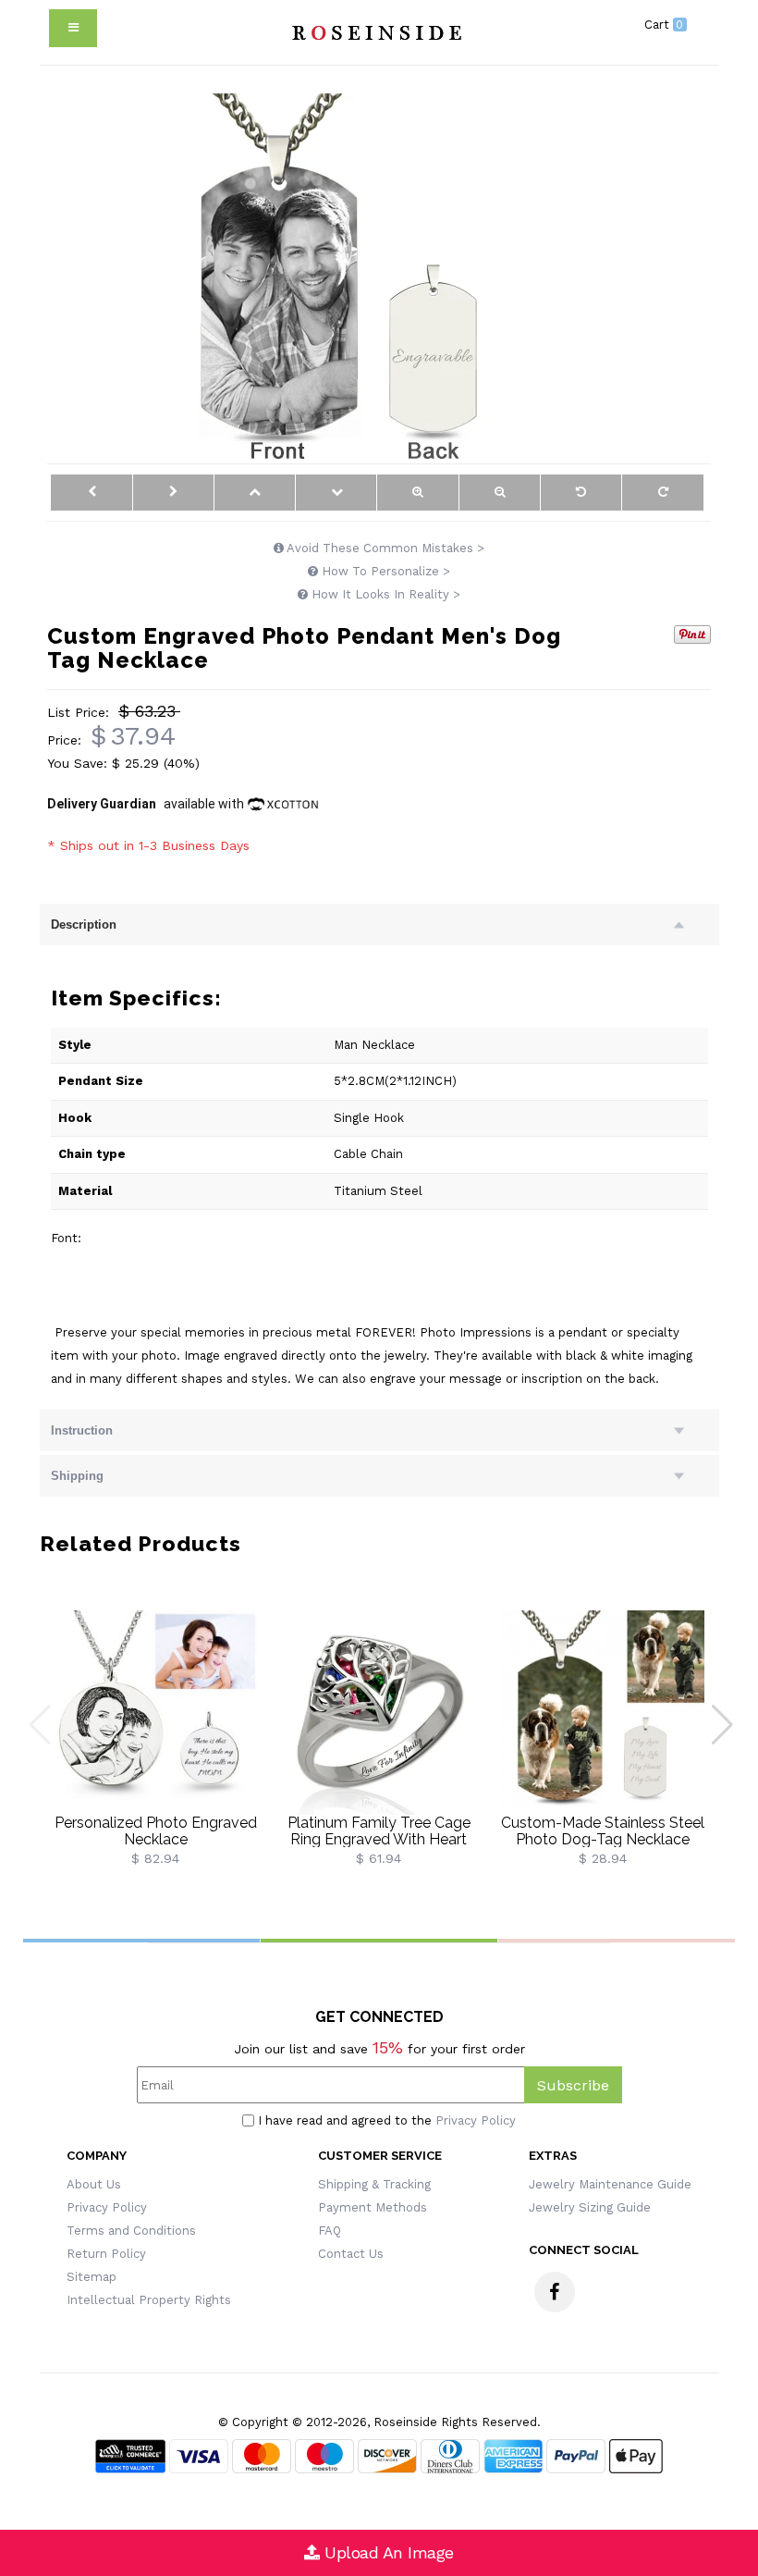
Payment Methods (373, 2207)
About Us (94, 2184)
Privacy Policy (476, 2120)
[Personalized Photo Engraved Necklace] (156, 1712)
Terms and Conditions (131, 2231)
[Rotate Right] (662, 493)
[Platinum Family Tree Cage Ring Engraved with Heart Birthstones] (379, 1712)
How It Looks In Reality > (384, 594)
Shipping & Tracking (374, 2184)
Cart (664, 25)
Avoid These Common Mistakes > (384, 548)
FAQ (330, 2231)
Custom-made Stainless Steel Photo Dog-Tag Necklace (603, 1831)
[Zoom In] (417, 493)
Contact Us (351, 2254)
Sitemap (92, 2277)
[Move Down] (336, 493)
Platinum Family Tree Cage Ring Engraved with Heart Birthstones (379, 1839)
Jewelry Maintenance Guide (610, 2184)
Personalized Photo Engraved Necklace (156, 1831)
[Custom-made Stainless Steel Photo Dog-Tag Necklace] (603, 1712)
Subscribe (573, 2085)
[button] (724, 1725)
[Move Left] (91, 493)
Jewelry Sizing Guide (590, 2207)
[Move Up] (255, 493)
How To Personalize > (384, 571)
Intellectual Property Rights (149, 2300)
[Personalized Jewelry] (374, 32)
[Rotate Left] (581, 493)
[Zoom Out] (500, 493)
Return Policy (106, 2254)
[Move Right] (173, 493)
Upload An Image (387, 2552)
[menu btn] (73, 28)
